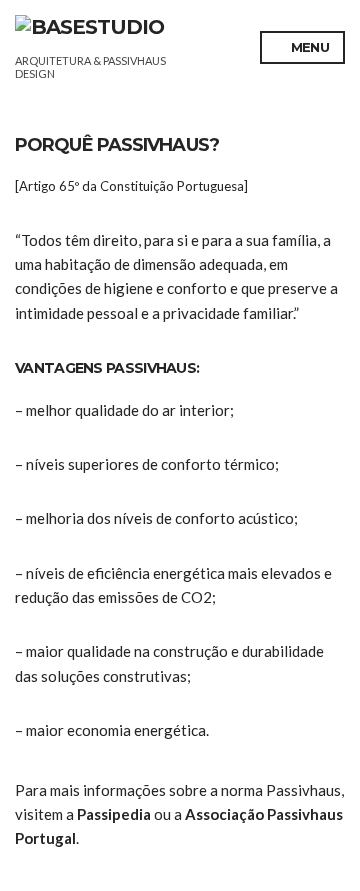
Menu (308, 47)
